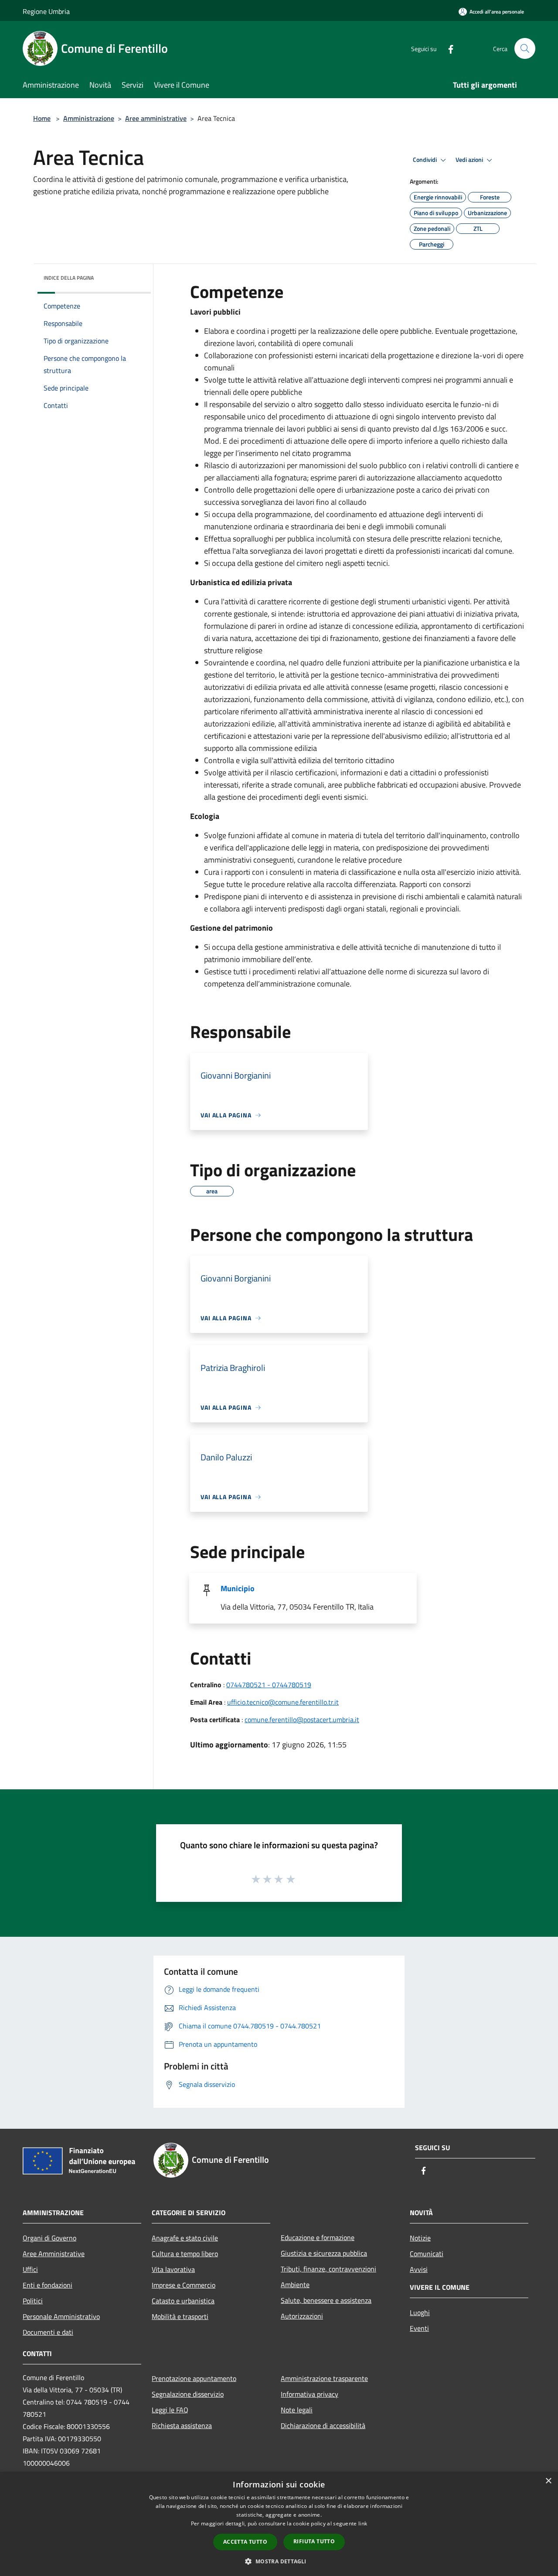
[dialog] (279, 2524)
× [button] (548, 2481)
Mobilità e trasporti (180, 2316)
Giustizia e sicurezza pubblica (324, 2253)
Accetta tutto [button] (245, 2542)
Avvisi (419, 2269)
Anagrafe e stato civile (185, 2238)
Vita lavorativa (173, 2269)
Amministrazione (89, 118)
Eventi (419, 2328)
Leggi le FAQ (170, 2410)
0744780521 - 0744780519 (269, 1685)
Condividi (425, 160)
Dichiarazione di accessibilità (323, 2425)
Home (42, 118)
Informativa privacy (310, 2394)
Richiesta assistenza (182, 2425)
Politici (33, 2301)
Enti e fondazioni (48, 2285)
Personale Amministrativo (61, 2316)
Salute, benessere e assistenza (326, 2300)
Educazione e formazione (318, 2237)
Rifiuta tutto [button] (314, 2541)
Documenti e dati (48, 2332)
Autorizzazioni (302, 2316)
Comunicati (427, 2254)
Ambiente (295, 2285)
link (363, 2523)
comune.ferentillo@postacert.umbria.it (302, 1720)
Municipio (238, 1588)
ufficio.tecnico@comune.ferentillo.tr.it (283, 1702)
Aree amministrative (156, 118)
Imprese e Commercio (184, 2285)
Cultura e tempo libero (185, 2254)
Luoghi (420, 2312)
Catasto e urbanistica (183, 2301)
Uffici (30, 2269)
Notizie (420, 2238)
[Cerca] (525, 48)
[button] (279, 2561)
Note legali (297, 2410)
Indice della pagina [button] (69, 278)
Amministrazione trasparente (324, 2378)
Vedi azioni (470, 160)
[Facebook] (447, 48)
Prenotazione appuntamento (194, 2378)
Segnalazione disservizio (188, 2394)
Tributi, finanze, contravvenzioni (328, 2269)
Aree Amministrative (54, 2254)
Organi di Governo (49, 2238)
